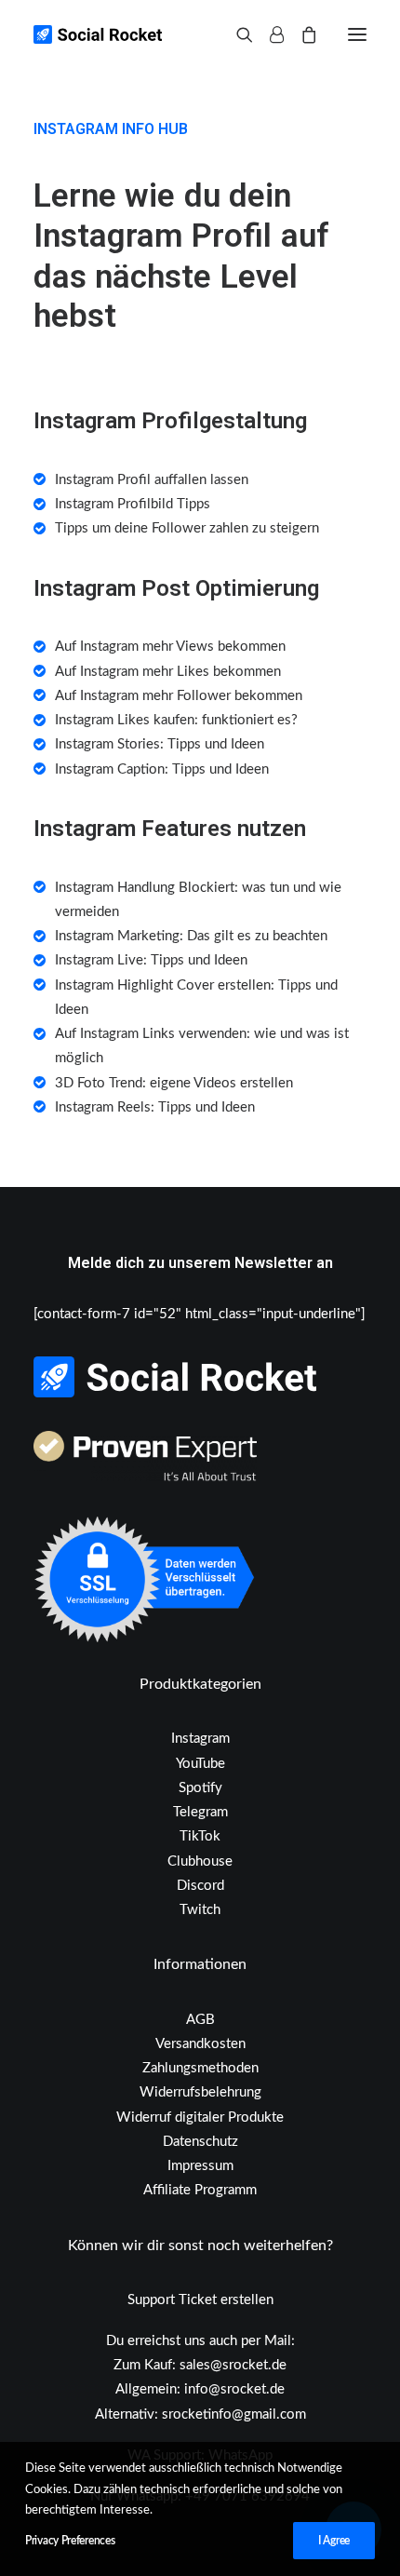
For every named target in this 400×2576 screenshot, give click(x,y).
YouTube (200, 1764)
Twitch (200, 1910)
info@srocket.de (234, 2389)
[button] (357, 34)
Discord (200, 1886)
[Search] (236, 34)
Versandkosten (200, 2044)
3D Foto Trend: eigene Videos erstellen (174, 1083)
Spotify (200, 1788)
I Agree (334, 2541)
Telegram (200, 1812)
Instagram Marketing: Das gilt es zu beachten (191, 936)
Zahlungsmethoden (200, 2068)
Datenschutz (200, 2142)
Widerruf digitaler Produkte (200, 2117)
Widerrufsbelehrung (200, 2092)
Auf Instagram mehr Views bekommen (170, 647)
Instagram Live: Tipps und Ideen (151, 960)
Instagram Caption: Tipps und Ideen (162, 769)
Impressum (200, 2166)
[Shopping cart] (300, 34)
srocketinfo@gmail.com (234, 2414)
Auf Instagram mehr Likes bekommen (168, 672)
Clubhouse (200, 1861)
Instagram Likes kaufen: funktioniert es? (176, 720)
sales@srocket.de (233, 2365)
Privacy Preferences (70, 2541)
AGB (200, 2020)
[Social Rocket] (173, 34)
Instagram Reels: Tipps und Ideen (155, 1107)
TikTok (200, 1836)
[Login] (268, 34)
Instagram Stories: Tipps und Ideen (160, 744)
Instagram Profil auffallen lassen (152, 480)
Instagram (200, 1739)
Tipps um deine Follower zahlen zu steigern (187, 528)
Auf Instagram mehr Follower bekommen (179, 696)
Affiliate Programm (200, 2190)
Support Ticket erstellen (200, 2300)
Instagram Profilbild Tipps (133, 504)
